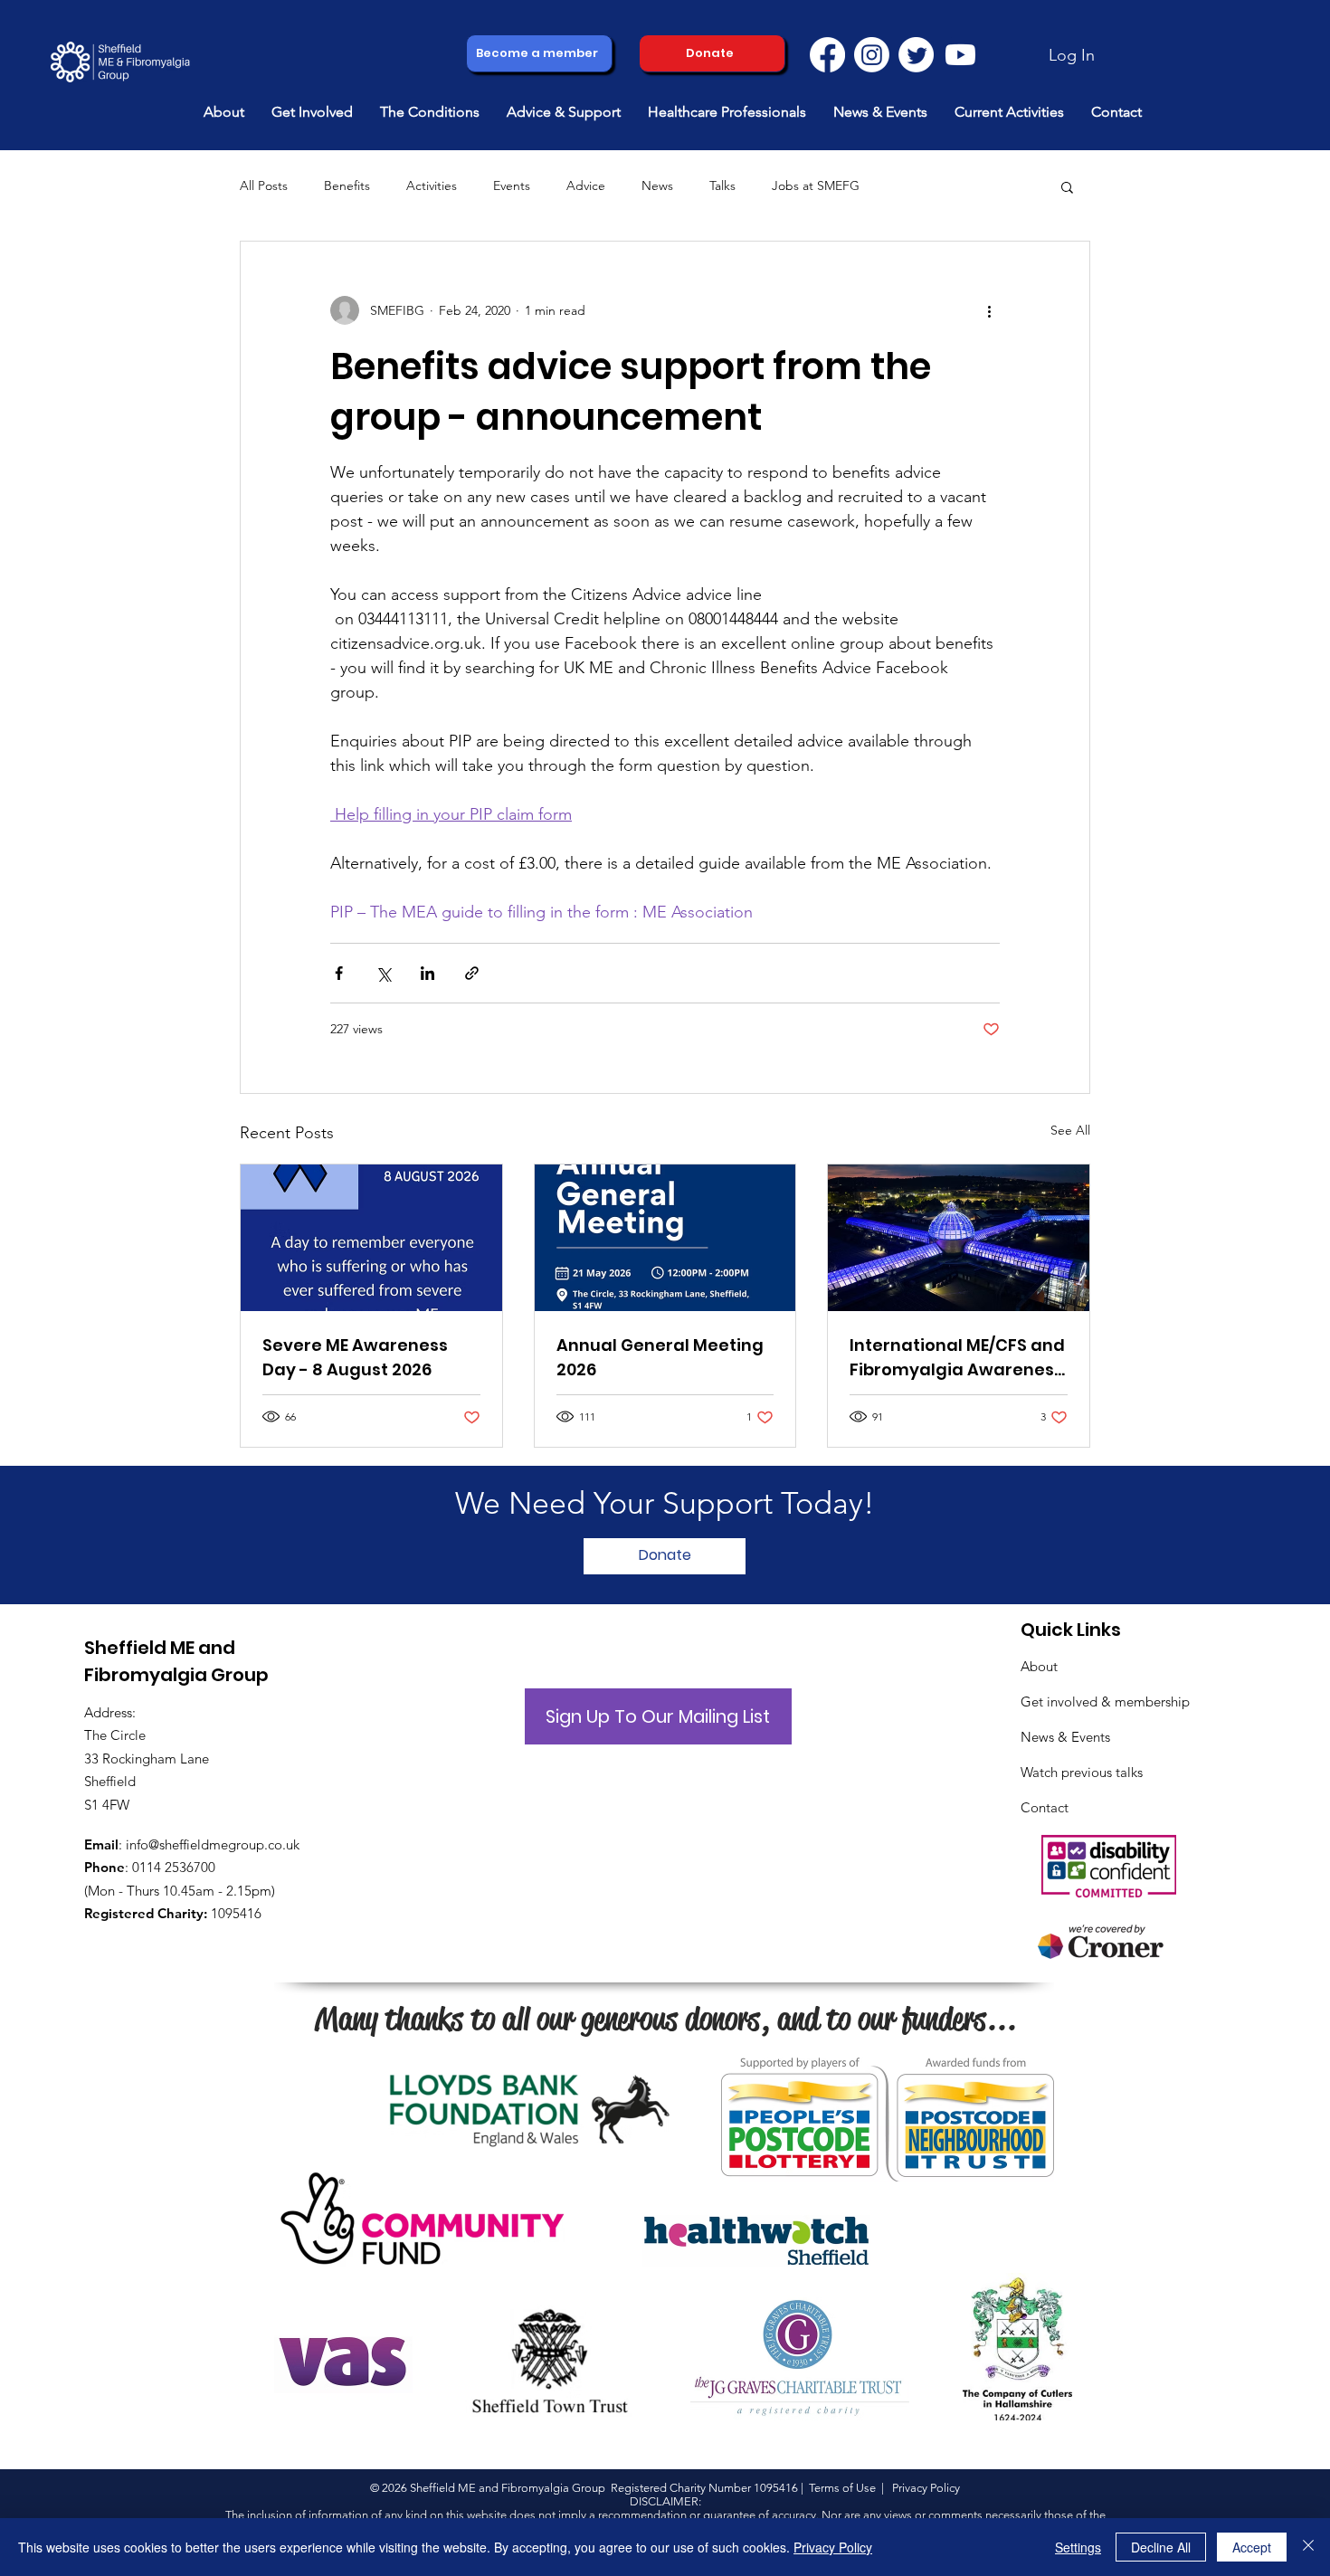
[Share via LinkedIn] (427, 973)
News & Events (1065, 1737)
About (1039, 1666)
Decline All (1161, 2547)
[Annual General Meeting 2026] (665, 1238)
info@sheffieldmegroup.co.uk (213, 1844)
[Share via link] (472, 973)
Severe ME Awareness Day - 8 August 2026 (355, 1357)
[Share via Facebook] (339, 973)
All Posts (264, 185)
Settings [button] (1078, 2547)
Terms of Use (842, 2488)
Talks (722, 185)
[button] (224, 112)
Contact (1045, 1807)
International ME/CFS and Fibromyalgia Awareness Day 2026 (957, 1358)
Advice (586, 185)
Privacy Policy (833, 2547)
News (657, 185)
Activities (432, 185)
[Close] (1308, 2547)
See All (1070, 1130)
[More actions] (989, 310)
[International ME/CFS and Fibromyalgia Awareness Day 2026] (959, 1238)
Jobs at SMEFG (816, 185)
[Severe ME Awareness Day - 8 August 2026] (371, 1238)
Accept (1252, 2547)
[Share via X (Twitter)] (383, 973)
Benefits (347, 185)
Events (512, 185)
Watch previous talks (1082, 1772)
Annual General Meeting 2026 (660, 1357)
